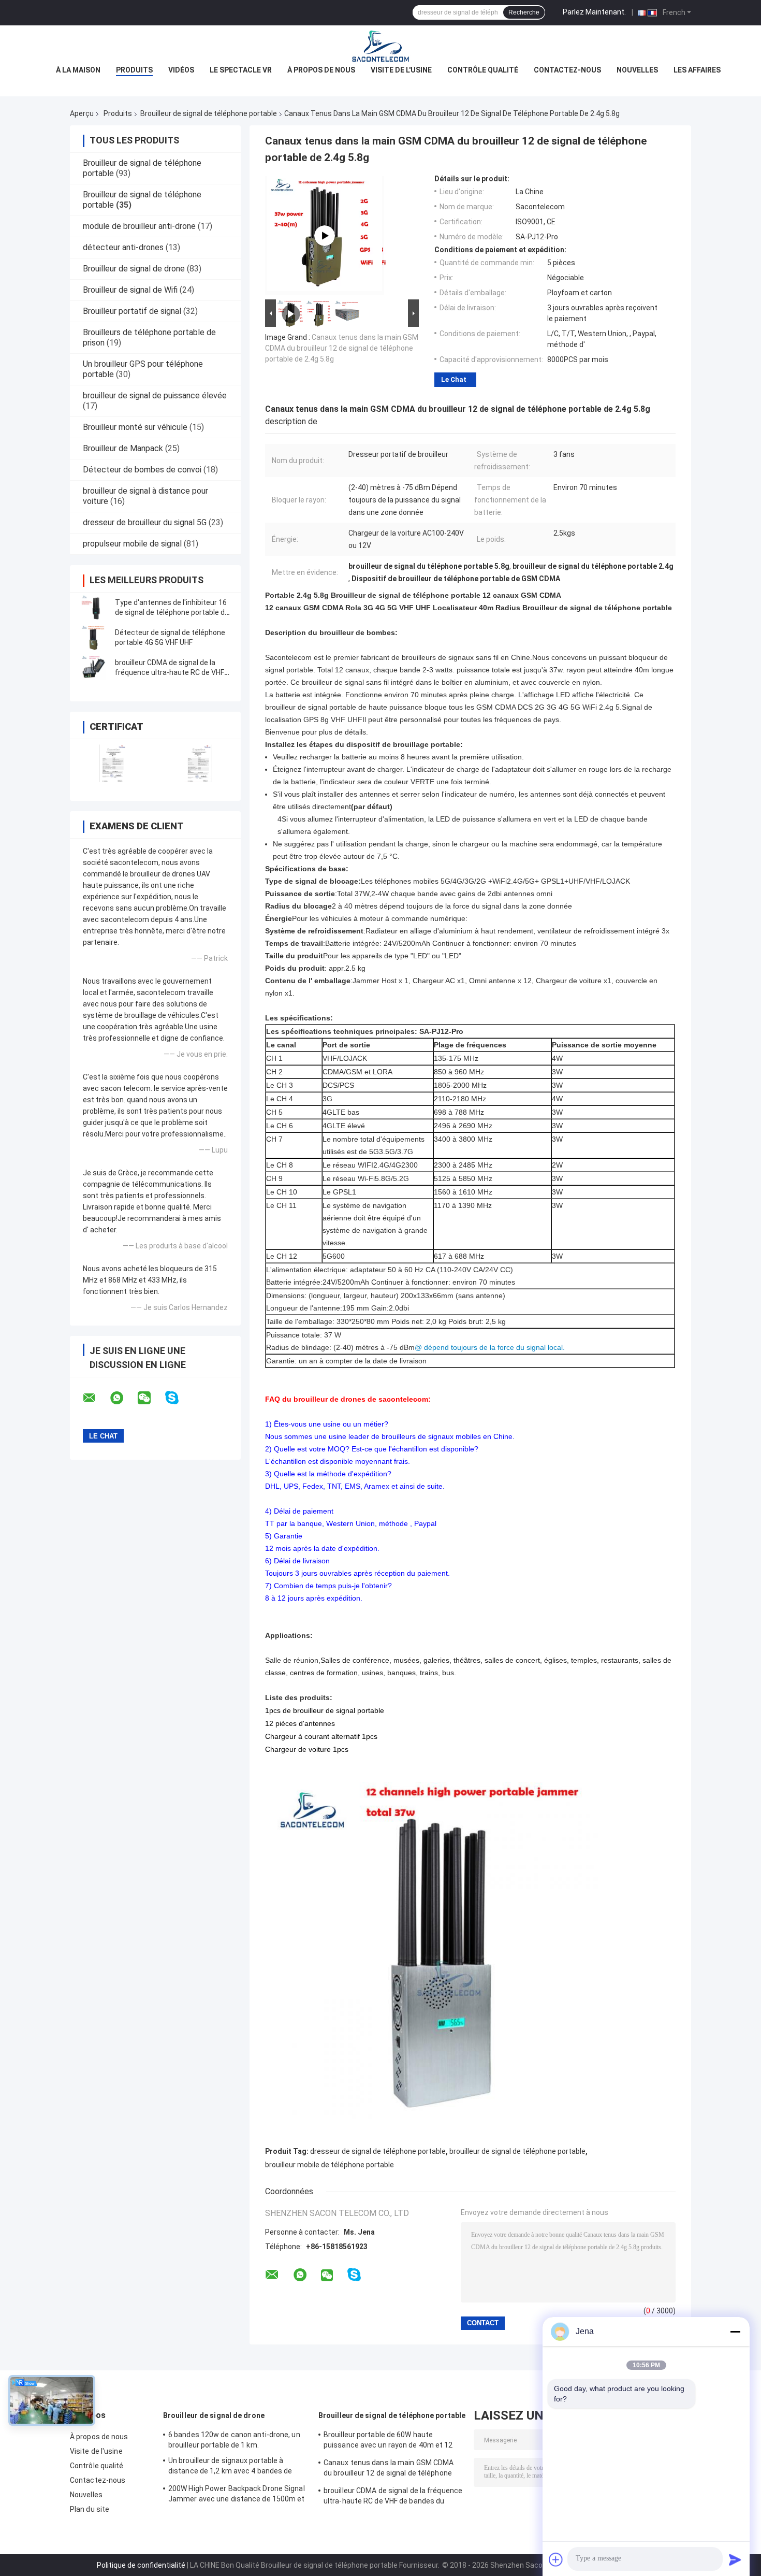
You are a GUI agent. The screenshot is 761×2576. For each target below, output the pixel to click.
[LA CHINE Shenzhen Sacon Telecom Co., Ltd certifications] (113, 763)
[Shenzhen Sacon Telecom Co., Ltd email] (96, 1398)
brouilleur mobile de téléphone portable (330, 2165)
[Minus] (735, 2332)
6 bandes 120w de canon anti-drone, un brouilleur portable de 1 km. (234, 2440)
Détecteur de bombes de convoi (142, 470)
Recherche (524, 12)
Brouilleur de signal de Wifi (130, 290)
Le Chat (454, 379)
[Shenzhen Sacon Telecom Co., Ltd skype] (178, 1398)
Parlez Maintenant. (594, 12)
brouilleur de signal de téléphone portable (517, 2151)
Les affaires (697, 70)
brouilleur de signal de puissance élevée (155, 395)
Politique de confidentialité (141, 2565)
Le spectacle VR (241, 70)
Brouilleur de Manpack (123, 448)
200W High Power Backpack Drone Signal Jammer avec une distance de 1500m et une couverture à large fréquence (237, 2495)
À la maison (78, 70)
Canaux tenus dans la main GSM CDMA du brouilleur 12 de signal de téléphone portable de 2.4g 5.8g (342, 348)
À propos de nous (321, 70)
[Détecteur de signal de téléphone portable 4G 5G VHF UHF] (93, 638)
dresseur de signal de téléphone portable (378, 2151)
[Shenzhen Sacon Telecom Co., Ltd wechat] (151, 1398)
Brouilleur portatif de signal (132, 311)
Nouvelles (637, 70)
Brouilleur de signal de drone (134, 269)
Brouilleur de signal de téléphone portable (209, 113)
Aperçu (82, 113)
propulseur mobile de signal (132, 544)
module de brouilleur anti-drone (139, 226)
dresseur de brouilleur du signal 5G (145, 522)
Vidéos (181, 70)
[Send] (735, 2559)
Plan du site (90, 2509)
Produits (134, 70)
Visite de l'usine (401, 70)
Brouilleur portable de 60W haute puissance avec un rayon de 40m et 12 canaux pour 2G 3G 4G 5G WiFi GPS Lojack (392, 2441)
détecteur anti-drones (123, 247)
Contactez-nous (567, 70)
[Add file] (556, 2559)
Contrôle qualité (483, 70)
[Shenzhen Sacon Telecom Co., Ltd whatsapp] (123, 1398)
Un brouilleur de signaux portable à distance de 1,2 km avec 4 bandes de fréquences (230, 2467)
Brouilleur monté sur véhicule (135, 427)
